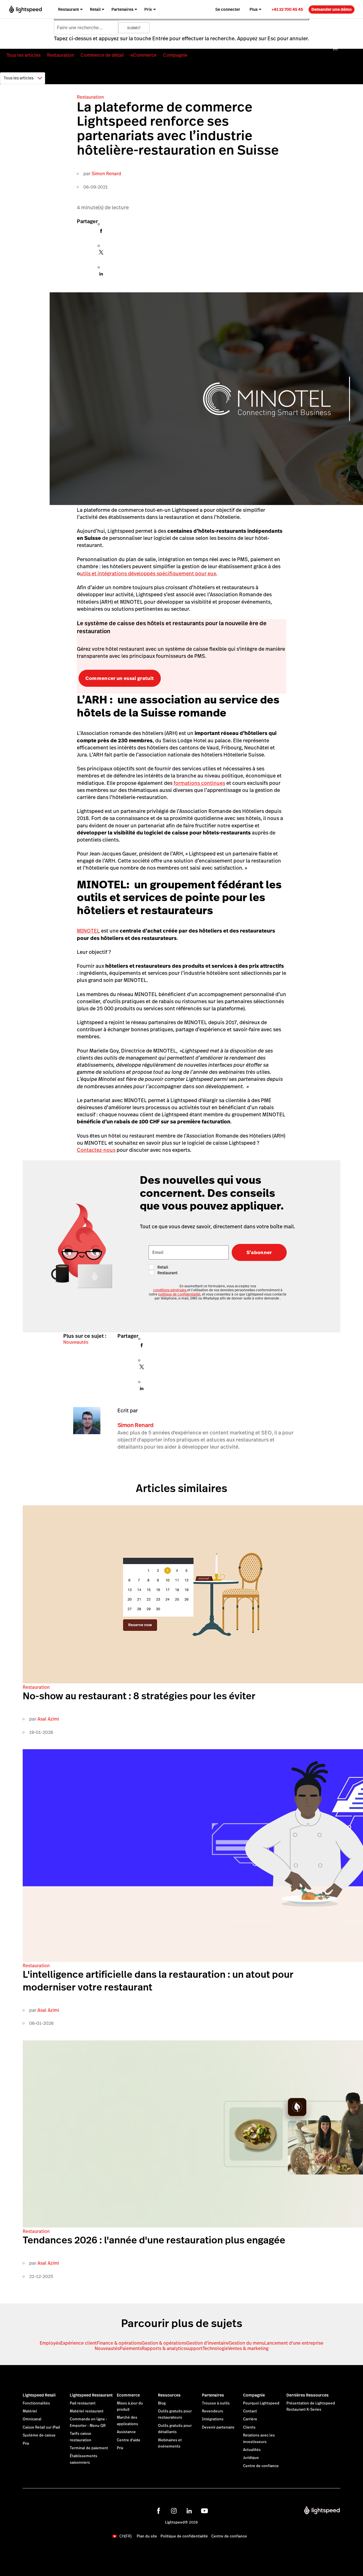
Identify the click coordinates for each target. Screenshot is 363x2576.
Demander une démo (332, 9)
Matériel (30, 2411)
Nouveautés (76, 1342)
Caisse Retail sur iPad (41, 2427)
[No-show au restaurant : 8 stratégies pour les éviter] (193, 1682)
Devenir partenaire (218, 2427)
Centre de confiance (261, 2466)
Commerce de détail (102, 55)
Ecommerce (128, 2395)
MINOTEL (88, 931)
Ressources (169, 2395)
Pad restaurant (83, 2403)
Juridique (251, 2458)
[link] (287, 9)
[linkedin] (189, 2511)
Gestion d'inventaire (207, 2343)
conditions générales (170, 1290)
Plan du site (147, 2536)
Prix (26, 2444)
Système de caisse (39, 2435)
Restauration (61, 55)
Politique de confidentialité (184, 2536)
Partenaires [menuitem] (123, 9)
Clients (249, 2427)
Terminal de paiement (89, 2448)
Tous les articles (24, 55)
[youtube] (204, 2511)
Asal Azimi (48, 1719)
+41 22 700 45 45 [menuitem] (287, 9)
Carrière (250, 2419)
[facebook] (159, 2511)
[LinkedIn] (101, 275)
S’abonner (259, 1252)
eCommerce (143, 55)
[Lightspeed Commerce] (25, 9)
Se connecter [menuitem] (228, 9)
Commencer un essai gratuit (120, 678)
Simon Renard (106, 174)
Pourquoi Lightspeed (261, 2403)
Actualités (252, 2450)
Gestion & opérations (164, 2343)
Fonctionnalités (36, 2403)
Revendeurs (213, 2411)
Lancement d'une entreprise (294, 2343)
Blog (162, 2403)
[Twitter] (101, 254)
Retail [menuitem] (95, 9)
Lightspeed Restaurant (91, 2395)
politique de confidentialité (179, 1294)
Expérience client (79, 2343)
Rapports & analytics (164, 2348)
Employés (50, 2343)
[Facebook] (101, 233)
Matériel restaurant (87, 2411)
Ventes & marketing (248, 2348)
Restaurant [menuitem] (68, 9)
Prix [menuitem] (148, 9)
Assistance (126, 2432)
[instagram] (174, 2511)
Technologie (215, 2348)
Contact (250, 2411)
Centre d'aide (129, 2440)
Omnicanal (32, 2419)
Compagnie (175, 55)
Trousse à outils (216, 2403)
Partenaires (213, 2395)
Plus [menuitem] (254, 9)
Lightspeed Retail (39, 2395)
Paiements (131, 2348)
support (194, 2348)
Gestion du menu (246, 2343)
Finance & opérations (119, 2343)
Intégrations (213, 2419)
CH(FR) (125, 2536)
